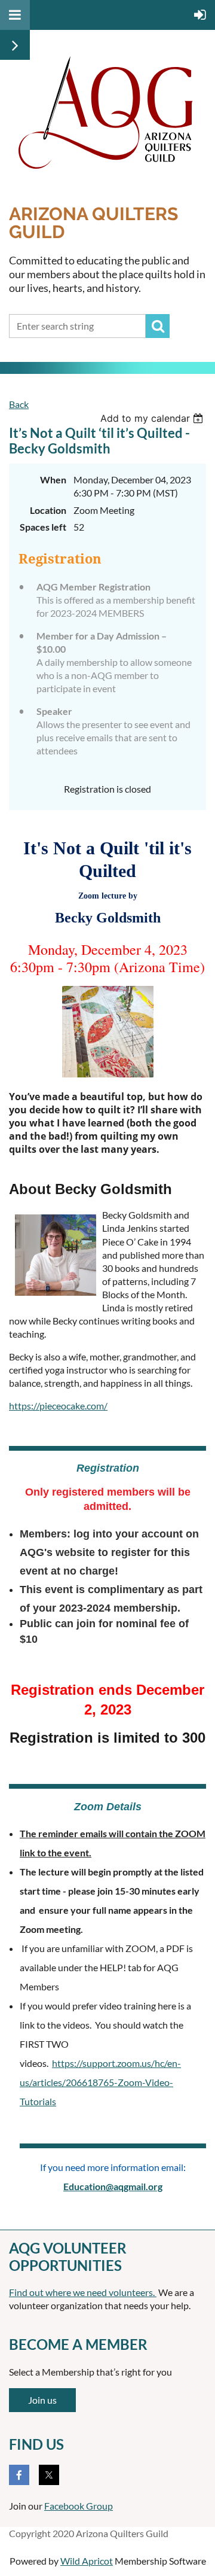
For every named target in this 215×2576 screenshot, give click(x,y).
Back (19, 404)
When (53, 479)
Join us (42, 2400)
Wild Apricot (87, 2561)
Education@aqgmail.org (113, 2186)
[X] (49, 2475)
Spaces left (43, 527)
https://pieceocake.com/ (58, 1406)
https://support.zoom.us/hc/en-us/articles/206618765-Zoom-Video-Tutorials (100, 2082)
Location (48, 510)
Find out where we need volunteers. (83, 2292)
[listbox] (153, 418)
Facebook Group (79, 2506)
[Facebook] (19, 2475)
